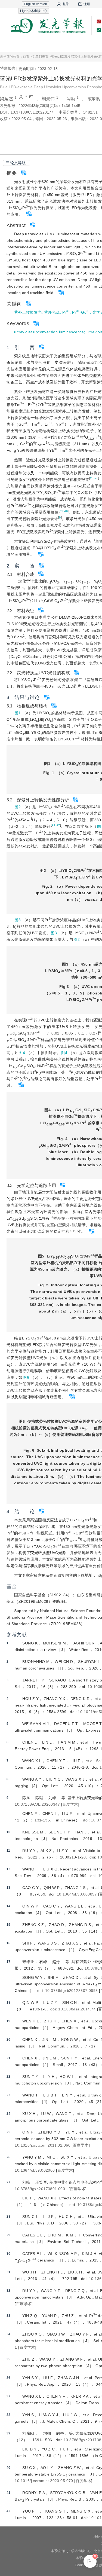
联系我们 (85, 45)
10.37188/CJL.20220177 (32, 112)
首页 (17, 45)
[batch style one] (90, 2561)
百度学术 (70, 1804)
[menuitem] (17, 45)
